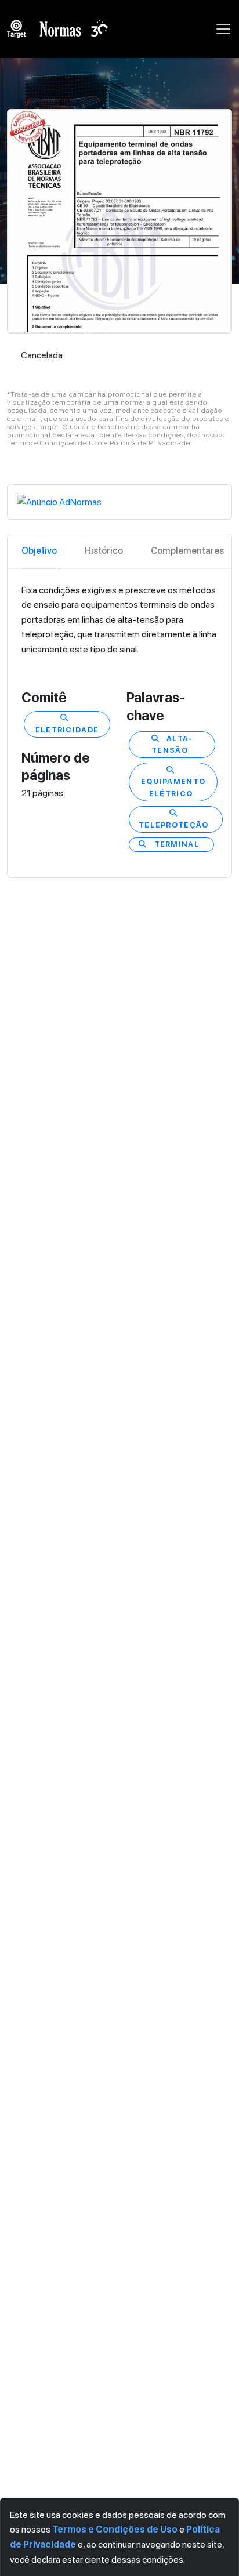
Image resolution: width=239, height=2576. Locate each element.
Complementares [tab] (187, 551)
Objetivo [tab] (39, 551)
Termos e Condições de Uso (115, 2529)
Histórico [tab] (104, 551)
